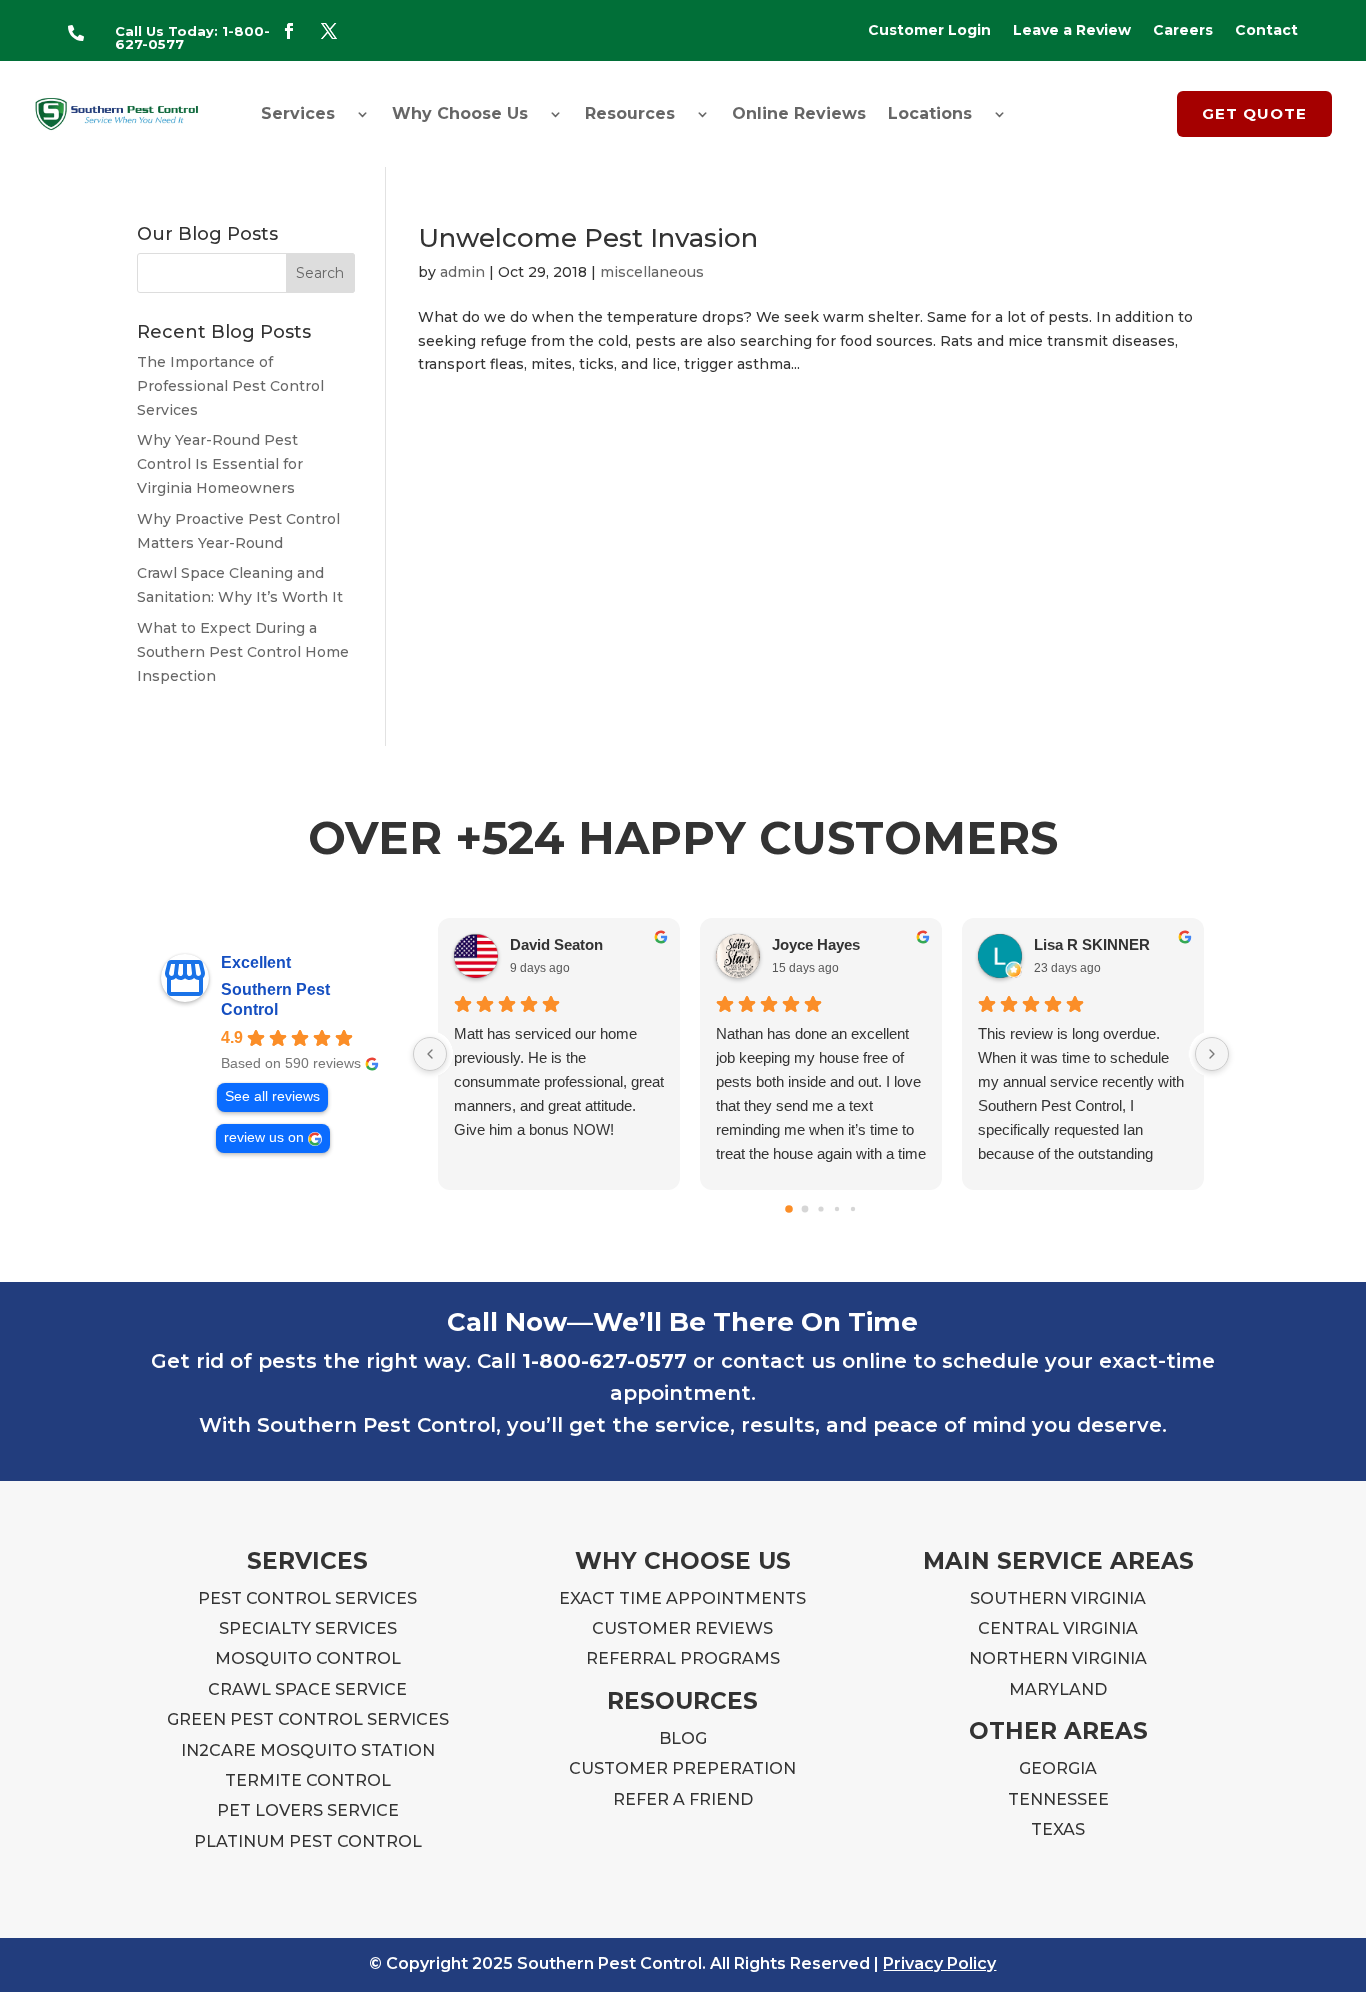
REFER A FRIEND (683, 1799)
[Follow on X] (329, 31)
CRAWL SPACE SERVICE (307, 1689)
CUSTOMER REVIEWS (682, 1628)
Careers (1183, 31)
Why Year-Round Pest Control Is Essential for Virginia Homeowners (220, 464)
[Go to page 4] (853, 1208)
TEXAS (1058, 1829)
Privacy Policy (939, 1963)
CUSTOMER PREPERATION (682, 1768)
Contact (1266, 31)
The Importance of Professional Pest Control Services (230, 386)
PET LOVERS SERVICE (308, 1810)
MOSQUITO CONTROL (308, 1658)
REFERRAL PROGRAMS (683, 1658)
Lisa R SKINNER (1092, 944)
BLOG (683, 1738)
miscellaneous (652, 272)
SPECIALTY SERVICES (308, 1628)
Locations (930, 113)
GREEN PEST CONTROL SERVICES (308, 1719)
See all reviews (272, 1096)
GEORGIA (1058, 1768)
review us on (264, 1137)
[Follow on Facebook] (289, 31)
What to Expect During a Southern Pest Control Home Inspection (243, 652)
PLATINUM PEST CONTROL (308, 1841)
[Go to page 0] (789, 1209)
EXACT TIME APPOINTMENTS (682, 1598)
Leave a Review (1072, 31)
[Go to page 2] (820, 1208)
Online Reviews (799, 113)
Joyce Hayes (816, 944)
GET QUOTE (1254, 113)
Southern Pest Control (275, 999)
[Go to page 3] (837, 1208)
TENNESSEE (1058, 1799)
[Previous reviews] (430, 1054)
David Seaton (556, 944)
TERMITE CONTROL (308, 1780)
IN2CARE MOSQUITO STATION (308, 1750)
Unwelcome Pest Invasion (588, 238)
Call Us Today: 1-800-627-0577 (192, 37)
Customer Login (929, 31)
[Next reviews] (1212, 1054)
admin (462, 272)
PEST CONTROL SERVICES (307, 1598)
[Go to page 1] (805, 1208)
